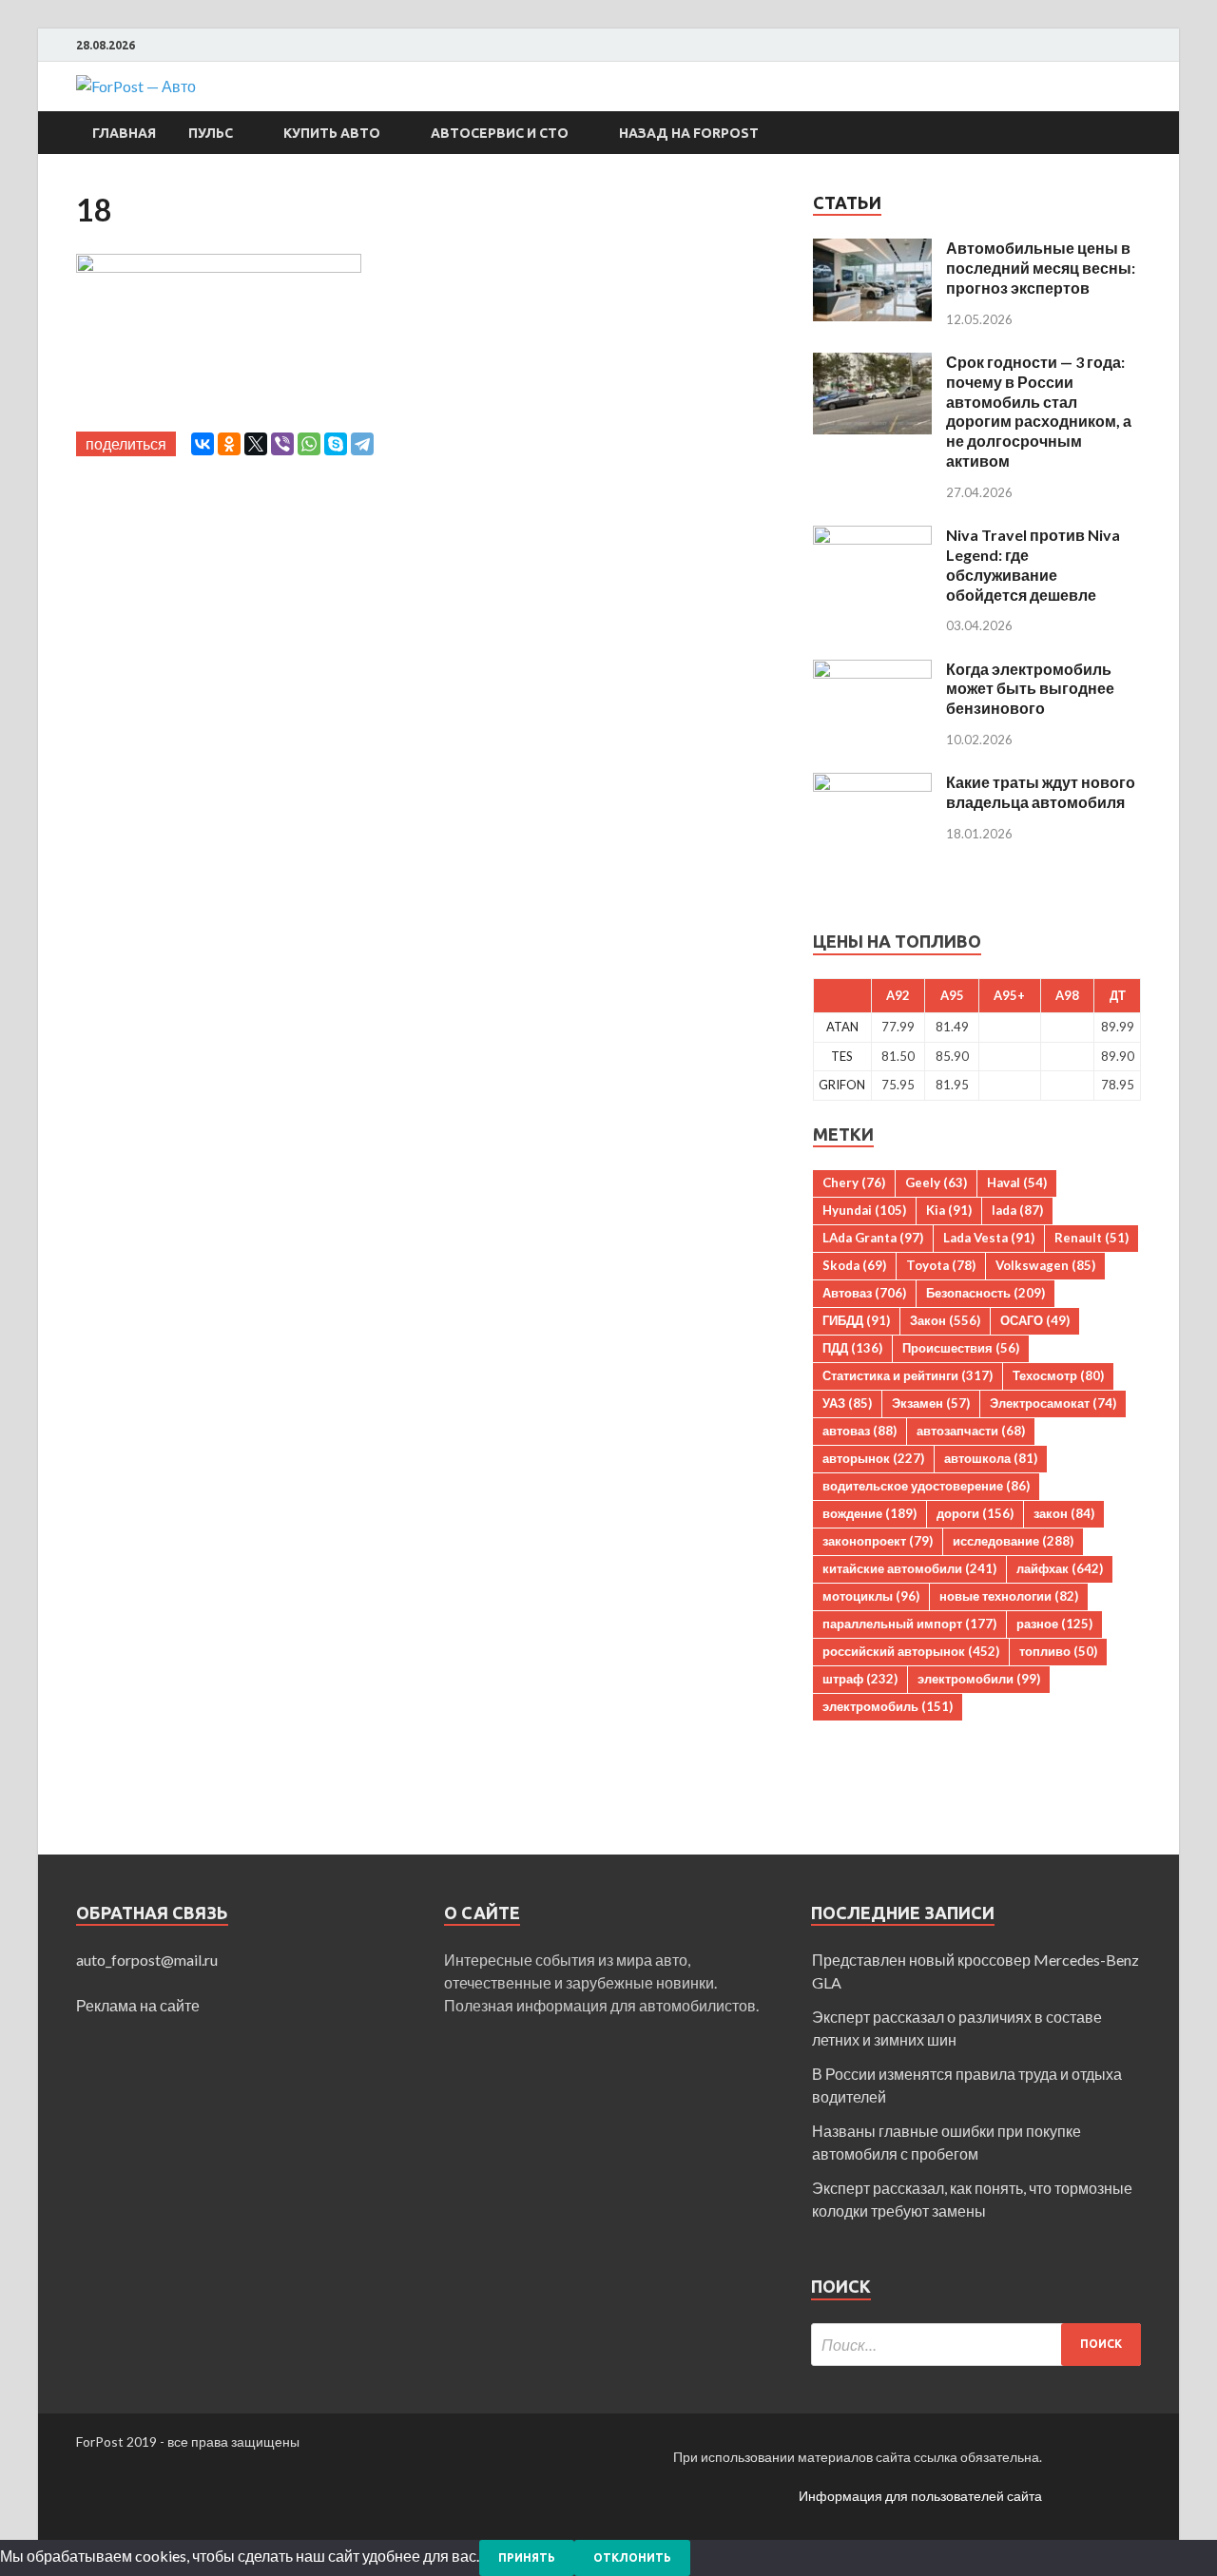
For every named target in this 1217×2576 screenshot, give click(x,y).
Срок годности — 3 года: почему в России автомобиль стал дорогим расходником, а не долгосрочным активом (1039, 411)
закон (1064, 1513)
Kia (949, 1210)
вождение (869, 1513)
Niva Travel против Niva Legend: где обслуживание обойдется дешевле (1033, 564)
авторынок (873, 1458)
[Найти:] (976, 2345)
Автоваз (864, 1293)
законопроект (878, 1541)
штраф (860, 1679)
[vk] (1112, 46)
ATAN (842, 1027)
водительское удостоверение (926, 1486)
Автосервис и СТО (500, 133)
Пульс (211, 133)
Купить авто (332, 133)
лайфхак (1060, 1568)
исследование (1013, 1541)
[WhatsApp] (309, 444)
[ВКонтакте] (203, 444)
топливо (1058, 1651)
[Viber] (282, 444)
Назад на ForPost (689, 133)
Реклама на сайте (138, 2005)
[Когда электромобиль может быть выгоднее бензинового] (872, 671)
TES (842, 1056)
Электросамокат (1053, 1403)
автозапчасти (971, 1431)
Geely (936, 1182)
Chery (854, 1182)
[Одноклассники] (229, 444)
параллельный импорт (909, 1624)
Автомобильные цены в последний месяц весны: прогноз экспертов (1041, 268)
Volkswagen (1045, 1265)
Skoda (854, 1265)
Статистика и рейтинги (908, 1375)
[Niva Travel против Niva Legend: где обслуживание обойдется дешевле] (872, 537)
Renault (1091, 1238)
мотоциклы (871, 1596)
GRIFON (842, 1085)
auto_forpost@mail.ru (147, 1960)
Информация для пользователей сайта (920, 2496)
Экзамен (931, 1403)
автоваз (860, 1431)
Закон (945, 1320)
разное (1054, 1624)
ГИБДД (856, 1320)
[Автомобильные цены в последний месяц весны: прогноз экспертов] (872, 250)
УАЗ (847, 1403)
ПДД (852, 1348)
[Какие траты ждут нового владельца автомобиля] (872, 784)
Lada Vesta (989, 1238)
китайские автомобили (909, 1568)
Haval (1017, 1182)
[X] (256, 444)
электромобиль (888, 1706)
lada (1017, 1210)
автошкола (991, 1458)
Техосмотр (1058, 1375)
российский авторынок (911, 1651)
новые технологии (1009, 1596)
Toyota (941, 1265)
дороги (975, 1513)
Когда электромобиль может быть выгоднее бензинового (1030, 689)
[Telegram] (362, 444)
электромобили (979, 1679)
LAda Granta (873, 1238)
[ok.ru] (1136, 46)
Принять (527, 2557)
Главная (124, 133)
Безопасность (985, 1293)
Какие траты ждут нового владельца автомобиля (1041, 792)
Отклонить (632, 2557)
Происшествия (961, 1348)
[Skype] (336, 444)
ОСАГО (1035, 1320)
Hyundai (864, 1210)
